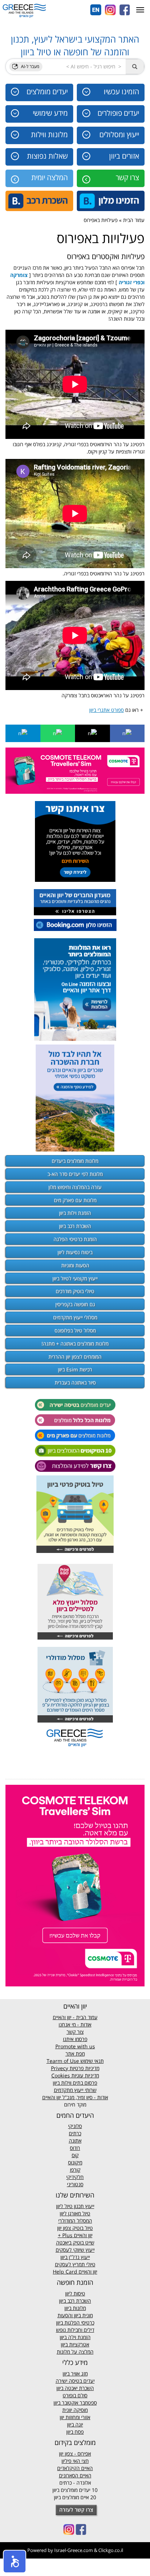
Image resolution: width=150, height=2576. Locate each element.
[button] (15, 2561)
